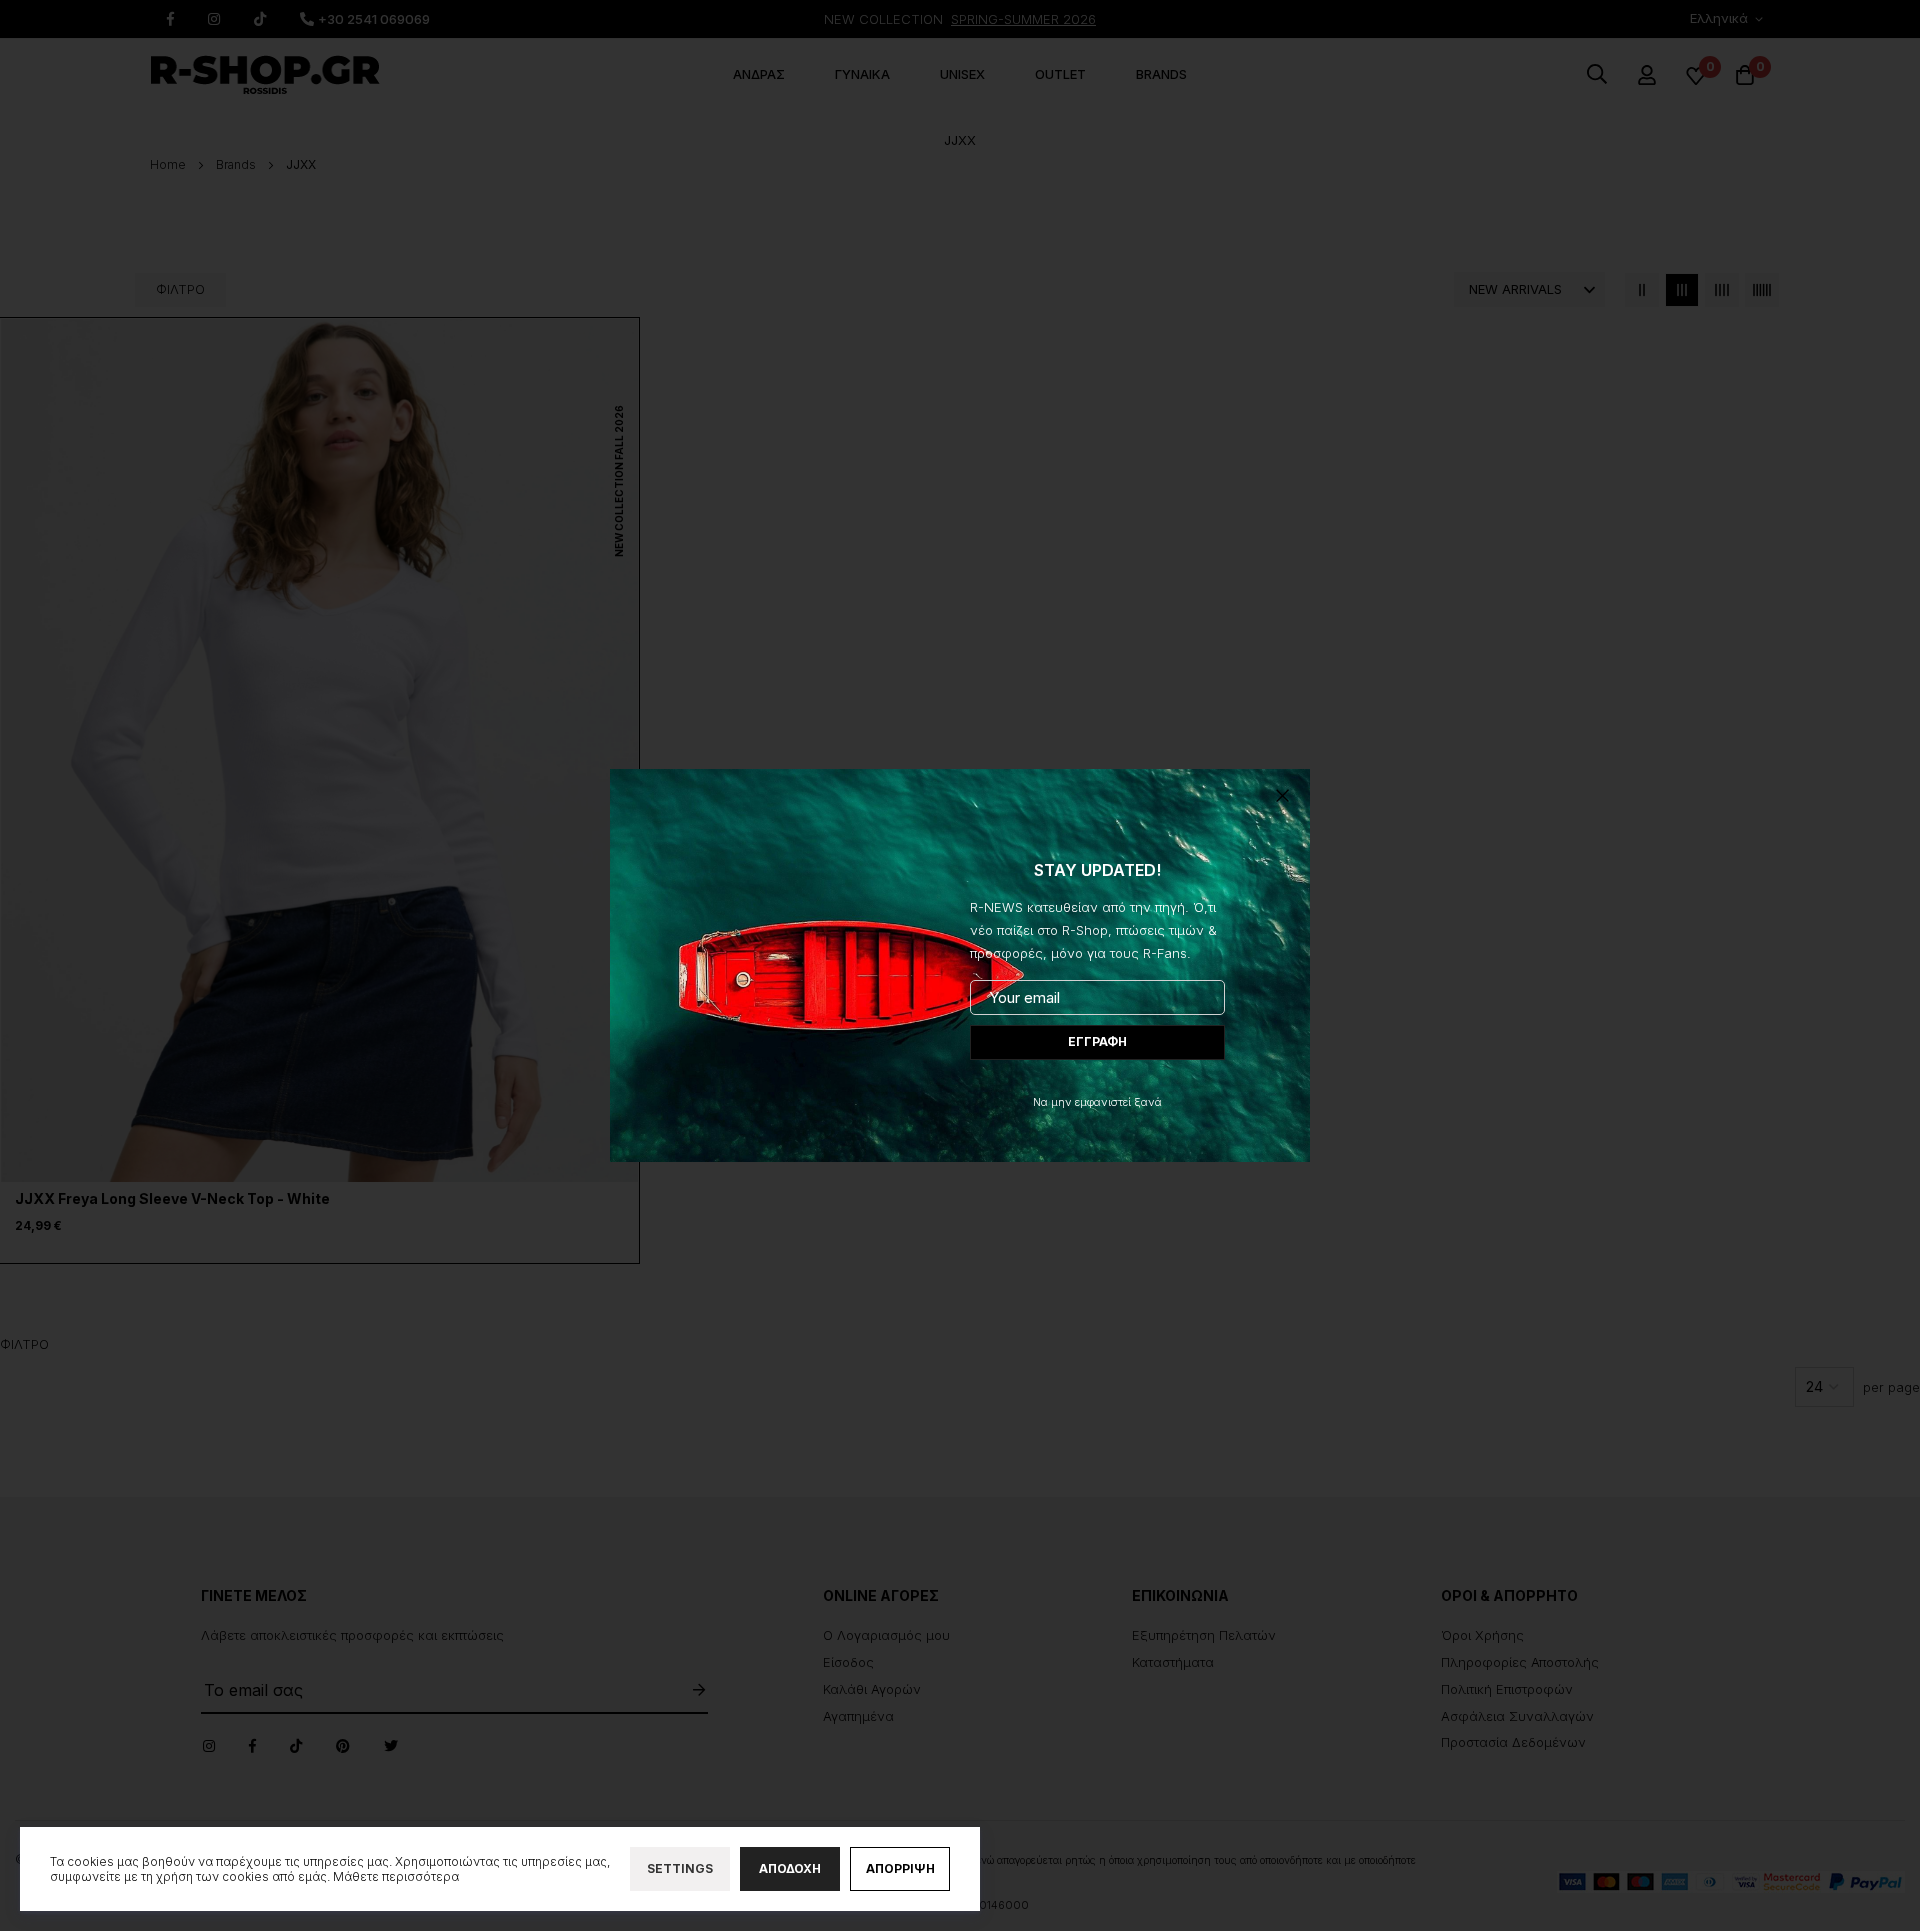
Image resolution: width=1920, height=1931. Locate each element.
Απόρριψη (900, 1868)
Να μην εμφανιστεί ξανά (1097, 1102)
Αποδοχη (790, 1868)
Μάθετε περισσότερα (396, 1876)
